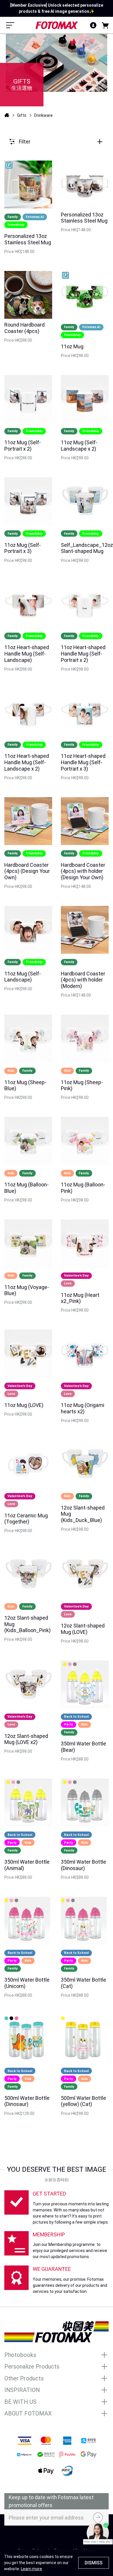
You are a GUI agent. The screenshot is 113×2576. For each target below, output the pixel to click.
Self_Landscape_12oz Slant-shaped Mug (87, 548)
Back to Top (57, 2536)
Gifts (22, 115)
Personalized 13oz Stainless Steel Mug (28, 239)
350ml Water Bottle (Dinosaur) (83, 1865)
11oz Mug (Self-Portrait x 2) (23, 446)
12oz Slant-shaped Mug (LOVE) (83, 1629)
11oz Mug (72, 346)
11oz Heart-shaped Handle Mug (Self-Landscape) (27, 653)
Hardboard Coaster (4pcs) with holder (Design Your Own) (83, 871)
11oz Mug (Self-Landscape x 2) (79, 446)
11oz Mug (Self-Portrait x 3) (23, 548)
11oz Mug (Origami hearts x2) (83, 1408)
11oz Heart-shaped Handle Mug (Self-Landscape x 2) (27, 762)
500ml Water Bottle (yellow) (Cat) (83, 2101)
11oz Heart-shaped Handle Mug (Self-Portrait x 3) (83, 762)
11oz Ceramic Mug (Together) (26, 1519)
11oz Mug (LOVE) (24, 1405)
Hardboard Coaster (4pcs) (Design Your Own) (27, 871)
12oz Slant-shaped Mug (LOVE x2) (26, 1739)
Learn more (31, 2569)
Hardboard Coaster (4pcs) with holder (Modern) (83, 980)
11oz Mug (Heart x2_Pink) (80, 1298)
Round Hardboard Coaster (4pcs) (24, 328)
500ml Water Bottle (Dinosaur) (27, 2101)
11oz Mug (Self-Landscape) (23, 977)
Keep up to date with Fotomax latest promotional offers (51, 2501)
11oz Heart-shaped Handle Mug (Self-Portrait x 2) (83, 653)
